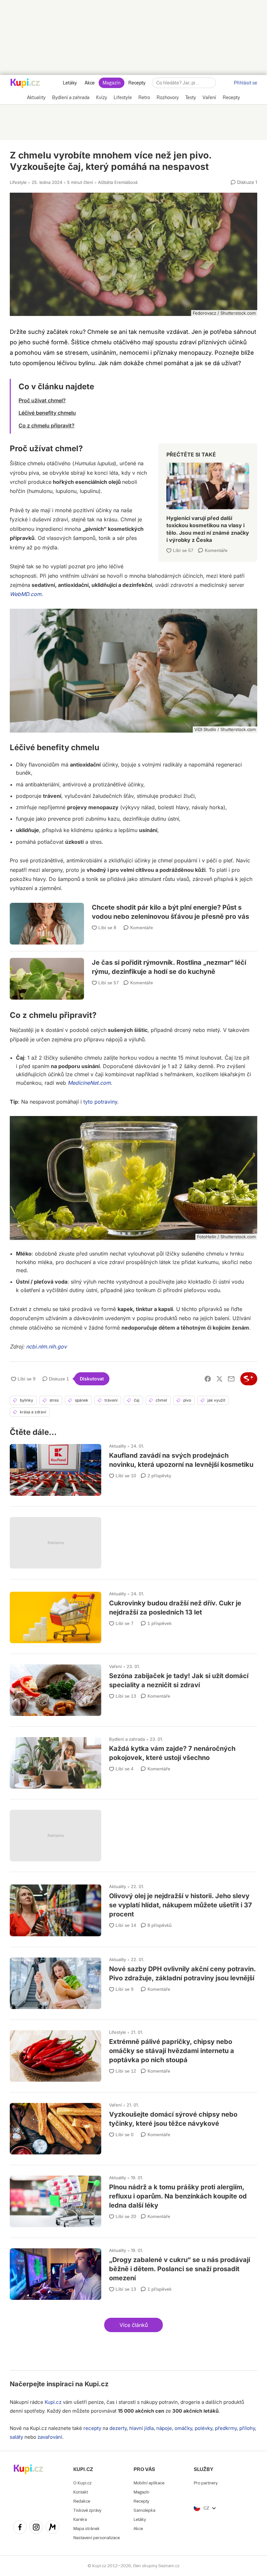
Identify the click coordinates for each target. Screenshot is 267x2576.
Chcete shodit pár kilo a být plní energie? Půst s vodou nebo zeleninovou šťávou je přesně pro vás (133, 919)
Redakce (82, 2501)
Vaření (115, 1666)
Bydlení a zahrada (127, 1739)
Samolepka (144, 2510)
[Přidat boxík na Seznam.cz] (249, 1379)
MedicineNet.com (89, 1083)
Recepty (137, 83)
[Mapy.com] (52, 2528)
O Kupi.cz (82, 2483)
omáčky (183, 2428)
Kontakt (81, 2492)
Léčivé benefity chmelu (47, 413)
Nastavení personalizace (97, 2538)
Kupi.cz (97, 2384)
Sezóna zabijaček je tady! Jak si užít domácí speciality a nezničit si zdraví (133, 1687)
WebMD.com (26, 594)
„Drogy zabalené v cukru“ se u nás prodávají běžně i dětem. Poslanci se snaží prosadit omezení (133, 2271)
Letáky (70, 83)
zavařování (50, 2437)
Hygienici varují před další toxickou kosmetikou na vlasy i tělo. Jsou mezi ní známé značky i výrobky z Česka (208, 500)
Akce (90, 83)
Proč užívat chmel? (42, 400)
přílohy (247, 2428)
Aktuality (118, 1446)
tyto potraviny (100, 1102)
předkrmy (226, 2428)
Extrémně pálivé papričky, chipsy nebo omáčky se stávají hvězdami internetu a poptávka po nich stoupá (133, 2053)
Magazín (112, 83)
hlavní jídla (141, 2428)
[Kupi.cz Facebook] (20, 2528)
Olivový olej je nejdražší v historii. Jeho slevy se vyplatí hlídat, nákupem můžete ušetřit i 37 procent (133, 1907)
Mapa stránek (86, 2529)
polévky (204, 2428)
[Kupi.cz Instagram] (36, 2528)
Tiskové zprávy (87, 2510)
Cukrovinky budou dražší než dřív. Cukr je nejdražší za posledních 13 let (133, 1615)
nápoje (164, 2428)
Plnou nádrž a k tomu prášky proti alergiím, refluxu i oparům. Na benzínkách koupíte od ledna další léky (133, 2198)
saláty (16, 2437)
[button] (133, 2325)
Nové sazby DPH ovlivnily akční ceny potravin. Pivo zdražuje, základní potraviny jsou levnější (133, 1980)
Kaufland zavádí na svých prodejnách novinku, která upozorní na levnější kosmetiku (133, 1467)
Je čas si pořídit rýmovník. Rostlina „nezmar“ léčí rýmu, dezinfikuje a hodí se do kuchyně (133, 971)
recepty (92, 2428)
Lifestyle (18, 182)
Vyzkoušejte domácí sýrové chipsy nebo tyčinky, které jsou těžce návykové (133, 2126)
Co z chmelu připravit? (47, 425)
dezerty (118, 2428)
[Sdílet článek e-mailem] (231, 1379)
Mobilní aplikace (149, 2483)
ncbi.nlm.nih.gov (46, 1347)
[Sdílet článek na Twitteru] (219, 1379)
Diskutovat (92, 1379)
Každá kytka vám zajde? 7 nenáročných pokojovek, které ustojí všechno (133, 1760)
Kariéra (80, 2519)
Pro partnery (206, 2483)
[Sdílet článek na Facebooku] (208, 1379)
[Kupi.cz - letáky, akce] (25, 84)
